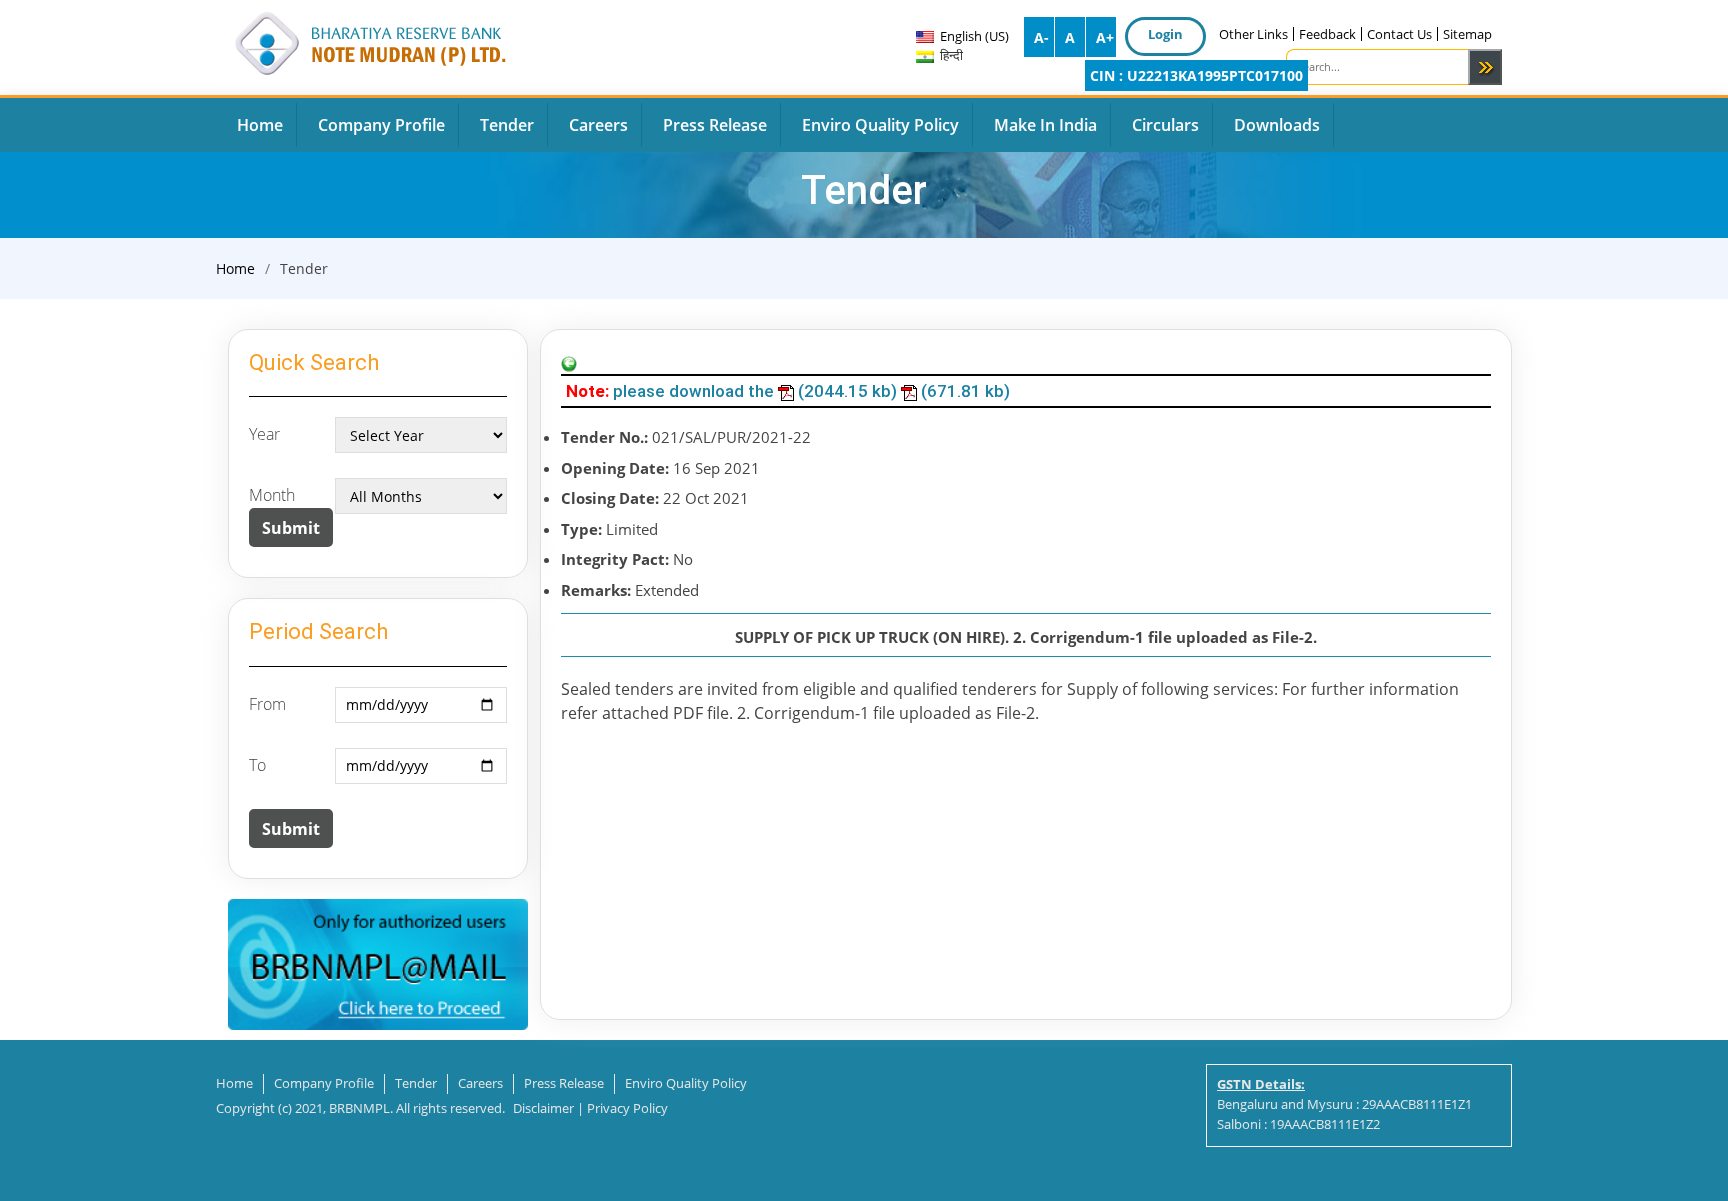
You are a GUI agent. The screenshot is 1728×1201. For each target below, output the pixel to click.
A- (1041, 37)
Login (1165, 34)
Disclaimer (543, 1108)
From (267, 704)
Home (235, 268)
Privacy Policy (627, 1108)
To (257, 765)
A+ (1105, 37)
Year (264, 434)
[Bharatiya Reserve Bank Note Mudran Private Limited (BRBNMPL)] (369, 40)
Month (272, 495)
